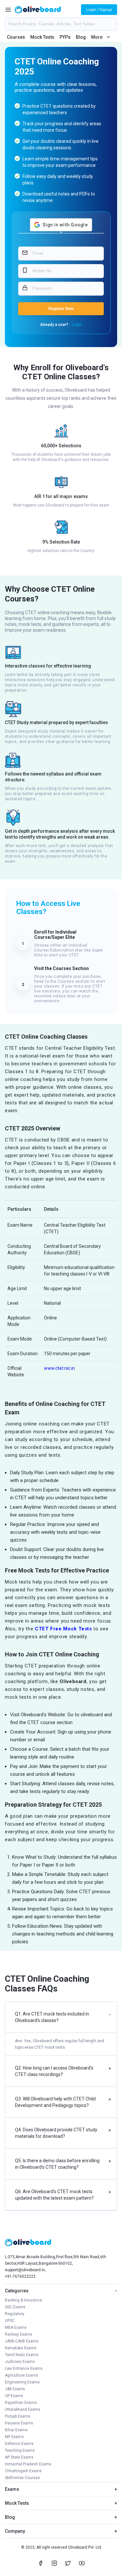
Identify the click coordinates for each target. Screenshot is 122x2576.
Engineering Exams (22, 2382)
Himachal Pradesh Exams (28, 2464)
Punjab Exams (18, 2416)
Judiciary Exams (20, 2362)
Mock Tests (42, 37)
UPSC (10, 2321)
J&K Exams (15, 2389)
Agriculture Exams (21, 2375)
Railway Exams (19, 2334)
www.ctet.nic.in (59, 1368)
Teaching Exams (20, 2450)
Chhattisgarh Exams (23, 2471)
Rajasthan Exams (21, 2403)
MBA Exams (16, 2327)
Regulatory (15, 2314)
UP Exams (14, 2396)
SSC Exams (15, 2307)
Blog (81, 37)
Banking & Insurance (23, 2300)
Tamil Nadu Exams (22, 2355)
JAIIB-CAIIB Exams (22, 2341)
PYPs (65, 37)
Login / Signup (99, 10)
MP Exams (14, 2437)
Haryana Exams (19, 2423)
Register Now (61, 309)
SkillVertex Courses (22, 2478)
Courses (16, 37)
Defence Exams (19, 2444)
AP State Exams (19, 2457)
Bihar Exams (16, 2430)
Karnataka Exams (21, 2348)
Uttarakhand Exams (23, 2409)
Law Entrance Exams (24, 2368)
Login (77, 325)
